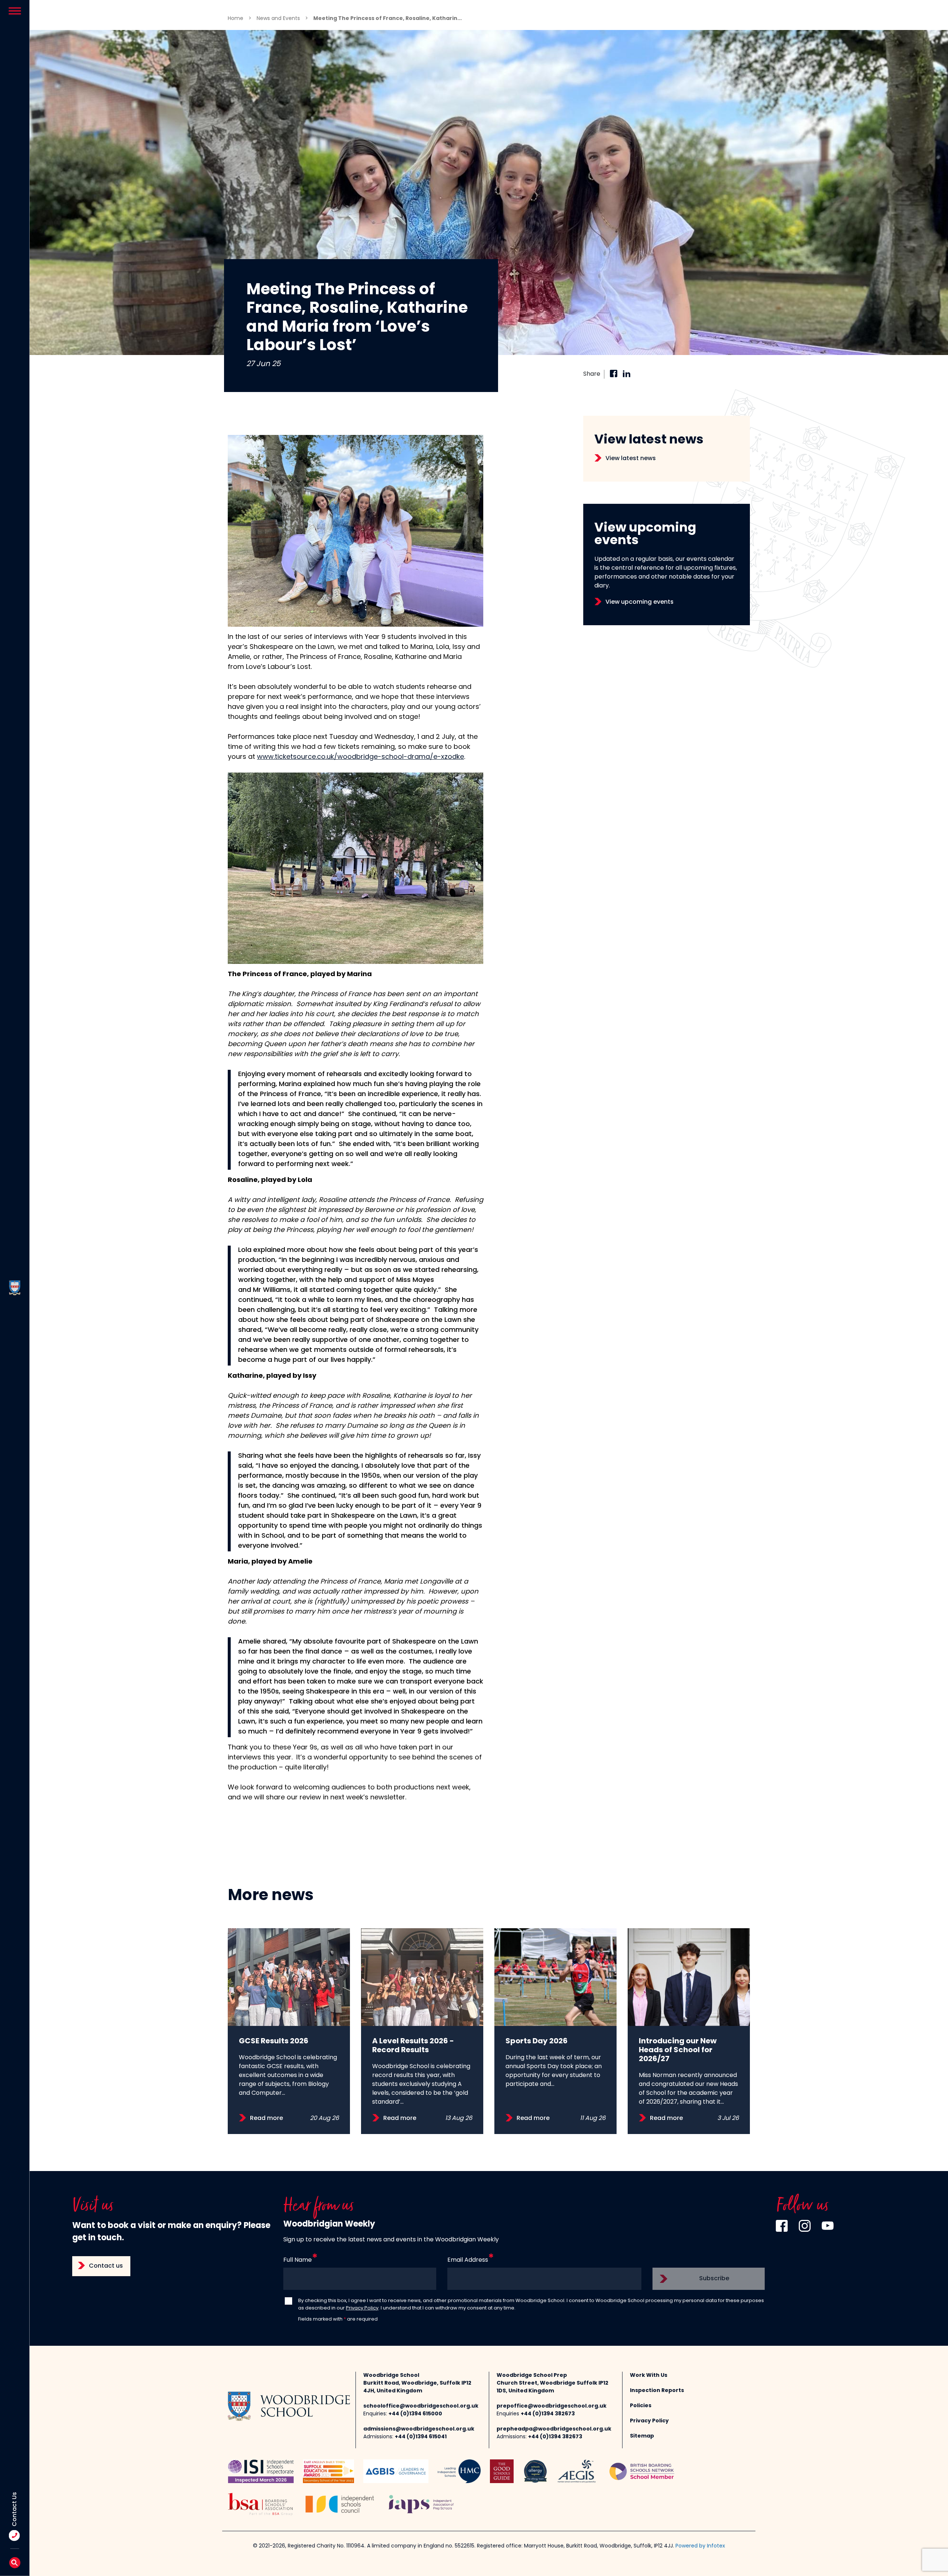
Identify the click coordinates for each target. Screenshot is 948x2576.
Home (236, 19)
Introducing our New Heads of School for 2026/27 (678, 2050)
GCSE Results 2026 (274, 2041)
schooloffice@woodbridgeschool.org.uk (421, 2406)
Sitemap (642, 2436)
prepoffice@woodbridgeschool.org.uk (552, 2406)
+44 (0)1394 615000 (415, 2414)
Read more (266, 2118)
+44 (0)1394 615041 (421, 2437)
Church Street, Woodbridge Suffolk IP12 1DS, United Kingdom (553, 2387)
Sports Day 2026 (537, 2041)
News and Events (278, 19)
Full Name (298, 2260)
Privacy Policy (362, 2308)
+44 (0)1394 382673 (548, 2414)
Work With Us (649, 2376)
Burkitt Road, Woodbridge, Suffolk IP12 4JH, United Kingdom (417, 2387)
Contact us (106, 2266)
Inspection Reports (657, 2391)
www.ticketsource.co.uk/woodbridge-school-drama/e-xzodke (360, 757)
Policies (641, 2406)
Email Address (468, 2260)
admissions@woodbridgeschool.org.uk (419, 2429)
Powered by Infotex (700, 2546)
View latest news (631, 459)
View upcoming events (640, 602)
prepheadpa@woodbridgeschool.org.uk (554, 2429)
